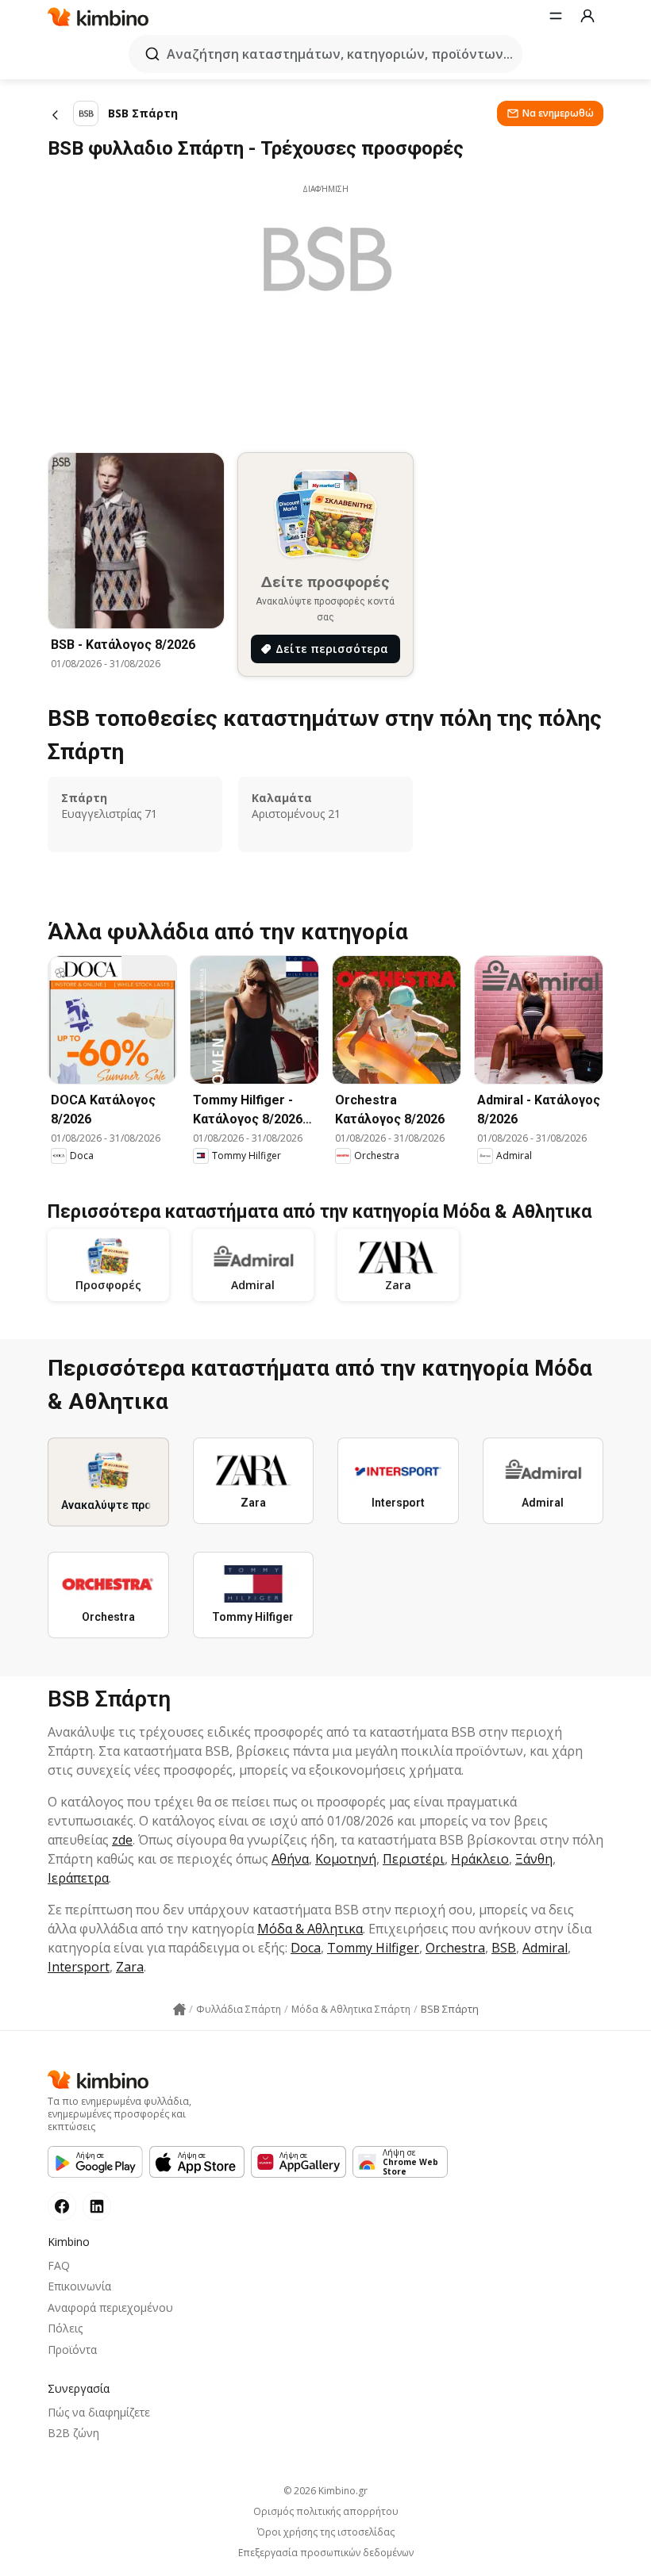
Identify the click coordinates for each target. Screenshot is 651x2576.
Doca (306, 1948)
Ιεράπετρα (78, 1878)
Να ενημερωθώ (558, 113)
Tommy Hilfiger (373, 1948)
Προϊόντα (72, 2349)
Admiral (545, 1948)
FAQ (59, 2265)
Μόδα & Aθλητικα (310, 1929)
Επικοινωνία (79, 2286)
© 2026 (325, 2491)
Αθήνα (290, 1859)
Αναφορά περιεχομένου (110, 2307)
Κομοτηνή (346, 1859)
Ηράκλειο (480, 1859)
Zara (130, 1967)
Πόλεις (65, 2328)
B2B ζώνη (73, 2433)
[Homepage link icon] (179, 2010)
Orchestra (455, 1948)
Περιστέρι (414, 1859)
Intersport (79, 1967)
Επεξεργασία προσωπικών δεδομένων (326, 2553)
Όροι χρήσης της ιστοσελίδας (326, 2532)
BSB (504, 1948)
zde (122, 1840)
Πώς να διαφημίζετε (99, 2412)
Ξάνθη (534, 1859)
